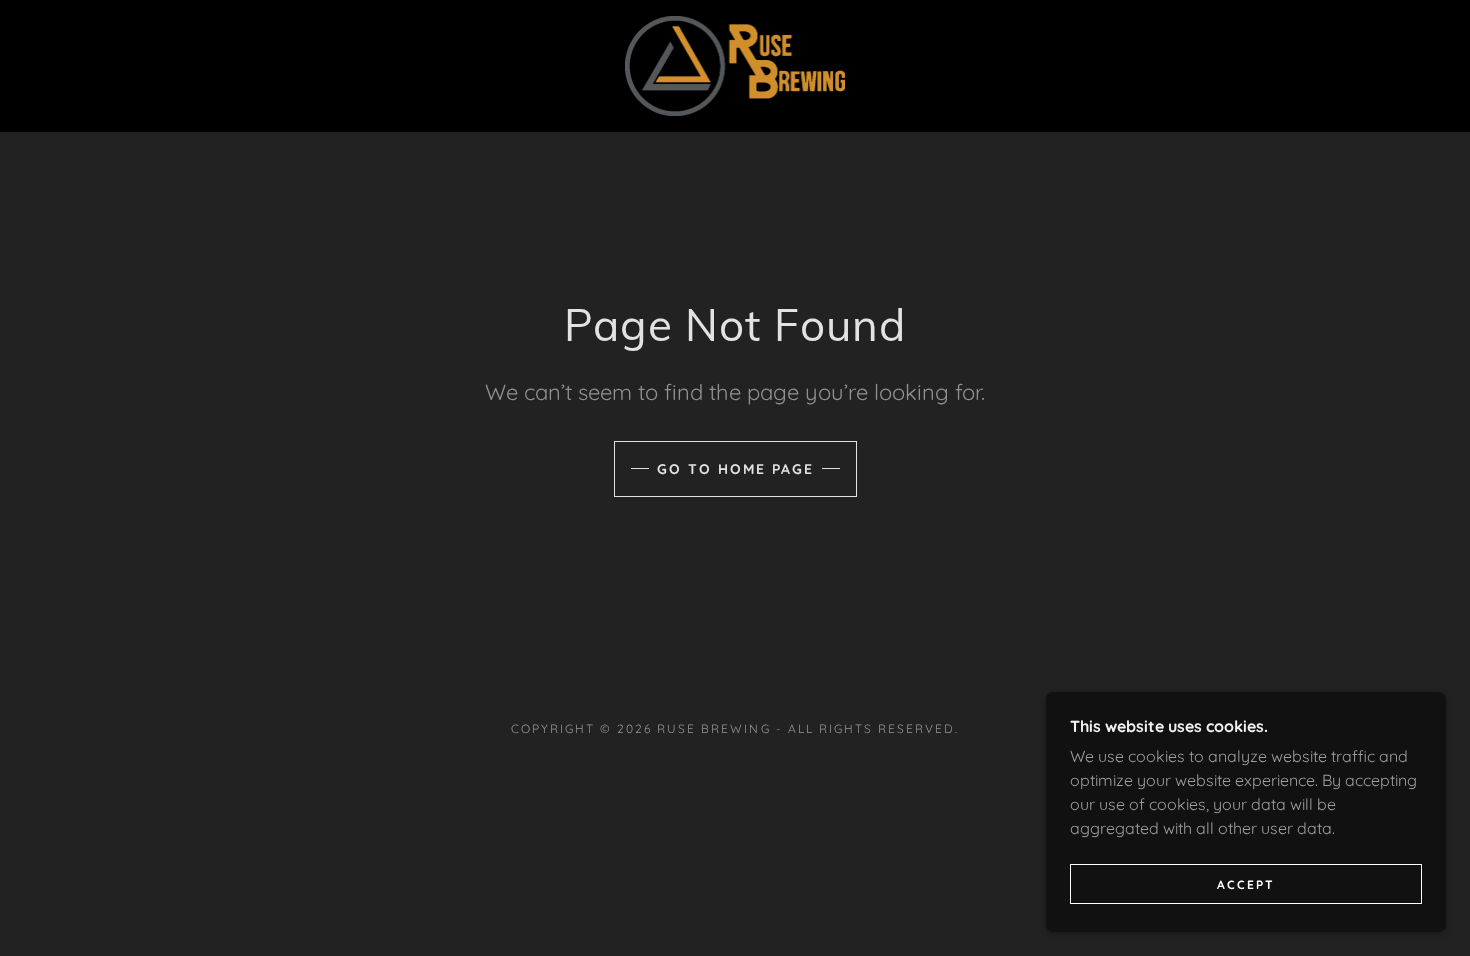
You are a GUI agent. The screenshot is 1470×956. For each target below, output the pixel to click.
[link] (735, 64)
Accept (1246, 884)
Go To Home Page (735, 469)
